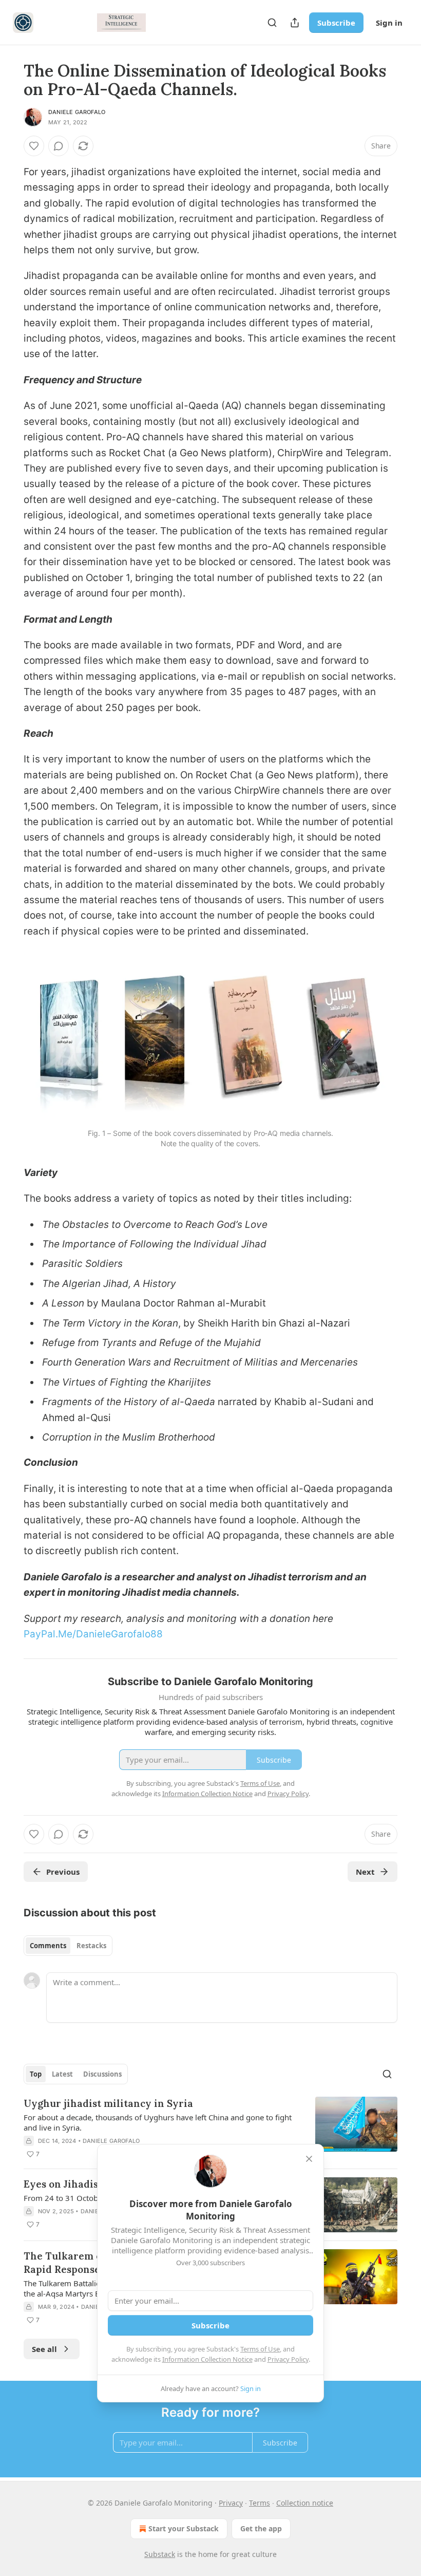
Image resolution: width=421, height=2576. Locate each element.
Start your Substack (184, 2528)
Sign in (389, 23)
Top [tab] (36, 2074)
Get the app (261, 2528)
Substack (160, 2554)
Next (365, 1872)
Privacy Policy (288, 2359)
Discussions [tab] (102, 2074)
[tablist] (68, 1946)
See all (44, 2349)
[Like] (34, 146)
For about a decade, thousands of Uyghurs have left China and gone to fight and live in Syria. (158, 2122)
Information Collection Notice (207, 2359)
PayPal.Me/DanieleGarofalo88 (93, 1634)
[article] (210, 2129)
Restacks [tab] (91, 1946)
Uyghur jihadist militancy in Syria (108, 2103)
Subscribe (336, 23)
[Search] (272, 23)
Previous (63, 1872)
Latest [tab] (62, 2074)
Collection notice (305, 2503)
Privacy (231, 2503)
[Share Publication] (295, 23)
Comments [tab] (48, 1946)
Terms (260, 2503)
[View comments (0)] (59, 146)
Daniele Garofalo (77, 112)
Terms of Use (260, 2349)
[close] (309, 2159)
